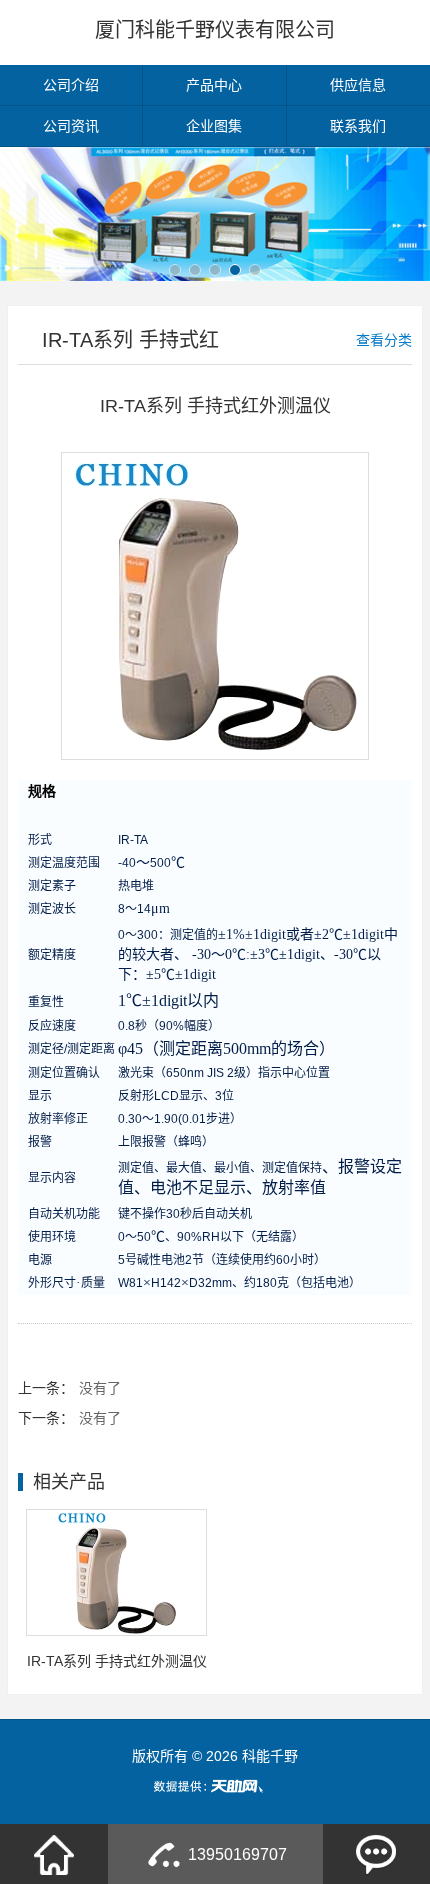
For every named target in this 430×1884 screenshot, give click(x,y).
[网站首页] (54, 1854)
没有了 (100, 1388)
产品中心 (214, 85)
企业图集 (214, 126)
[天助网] (215, 1786)
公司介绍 (71, 85)
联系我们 (358, 126)
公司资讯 (71, 126)
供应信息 (358, 85)
